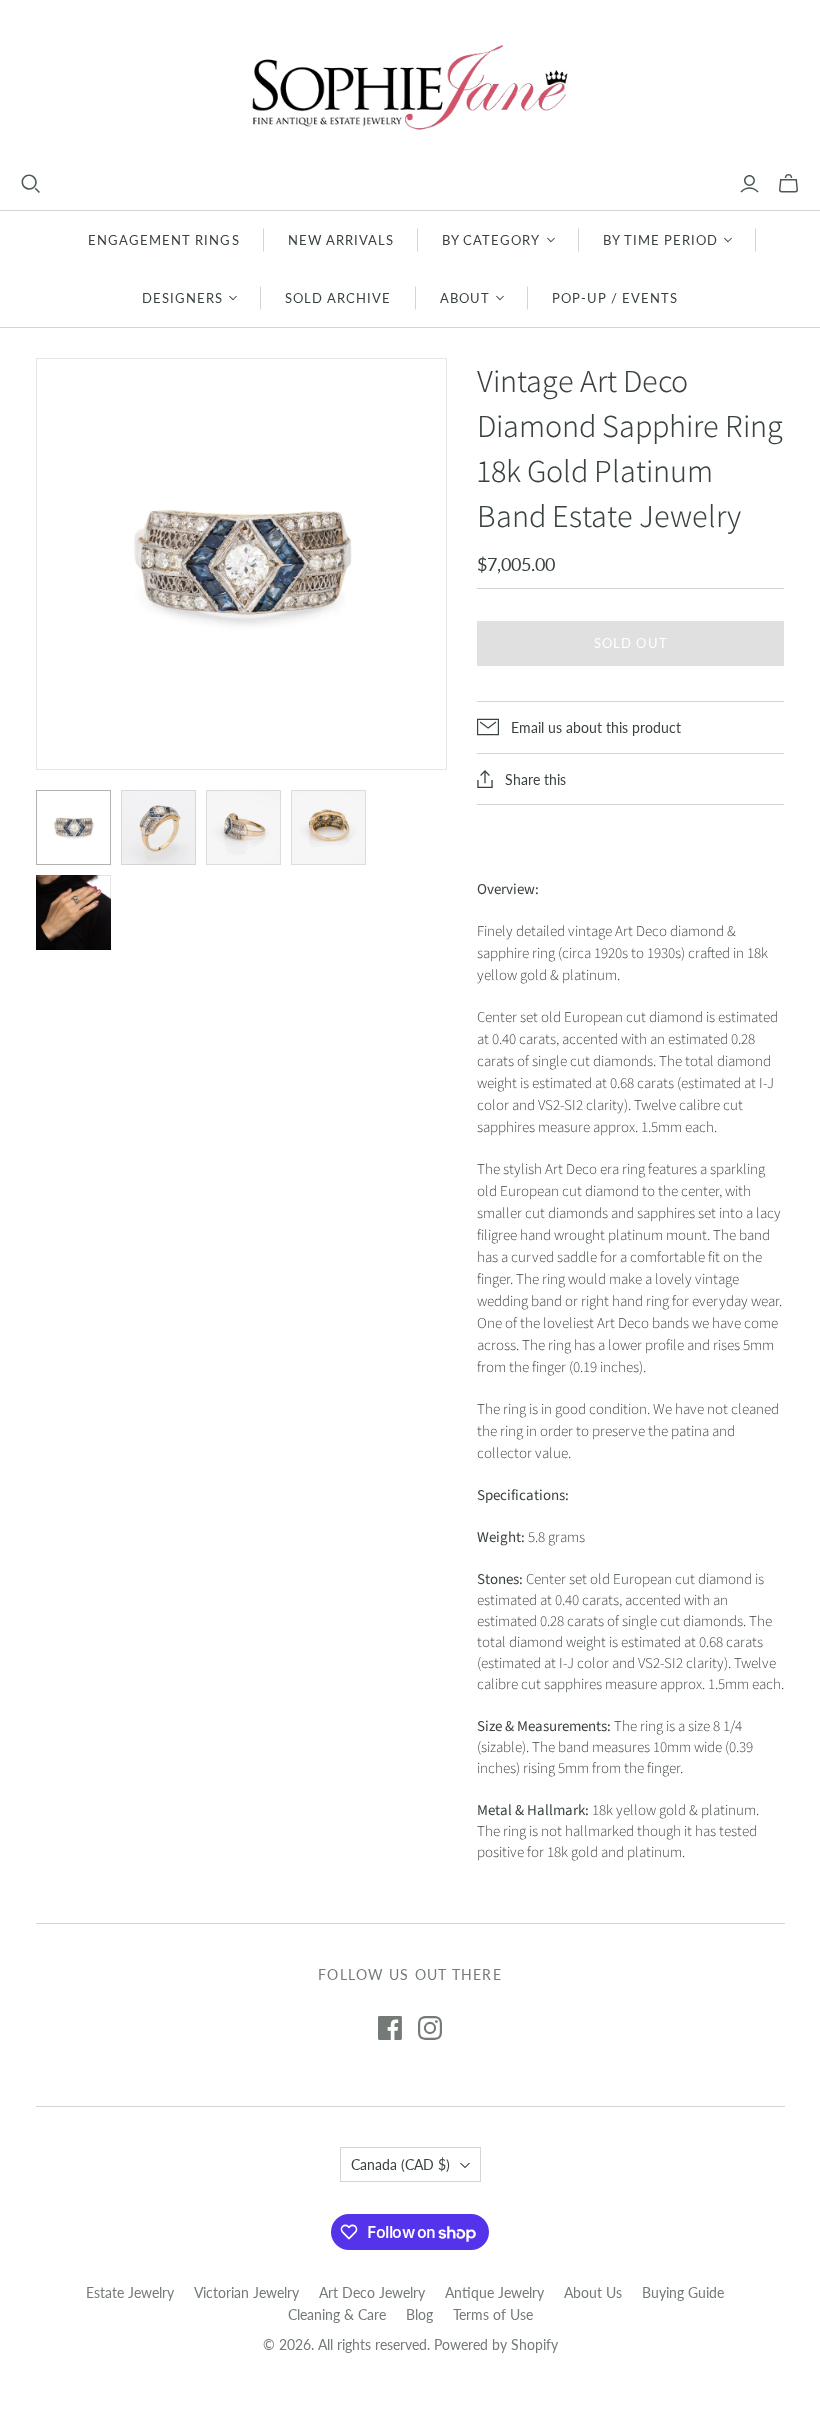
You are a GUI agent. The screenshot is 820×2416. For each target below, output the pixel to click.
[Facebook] (390, 2028)
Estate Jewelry (130, 2292)
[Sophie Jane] (410, 86)
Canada (400, 2164)
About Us (593, 2292)
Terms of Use (493, 2314)
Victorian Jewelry (246, 2292)
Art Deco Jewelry (372, 2292)
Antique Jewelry (494, 2292)
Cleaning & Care (337, 2314)
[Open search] (31, 184)
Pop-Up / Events (615, 298)
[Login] (749, 184)
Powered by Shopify (496, 2344)
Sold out (630, 643)
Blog (419, 2314)
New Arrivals (341, 240)
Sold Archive (338, 298)
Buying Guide (683, 2292)
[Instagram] (430, 2028)
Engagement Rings (164, 240)
